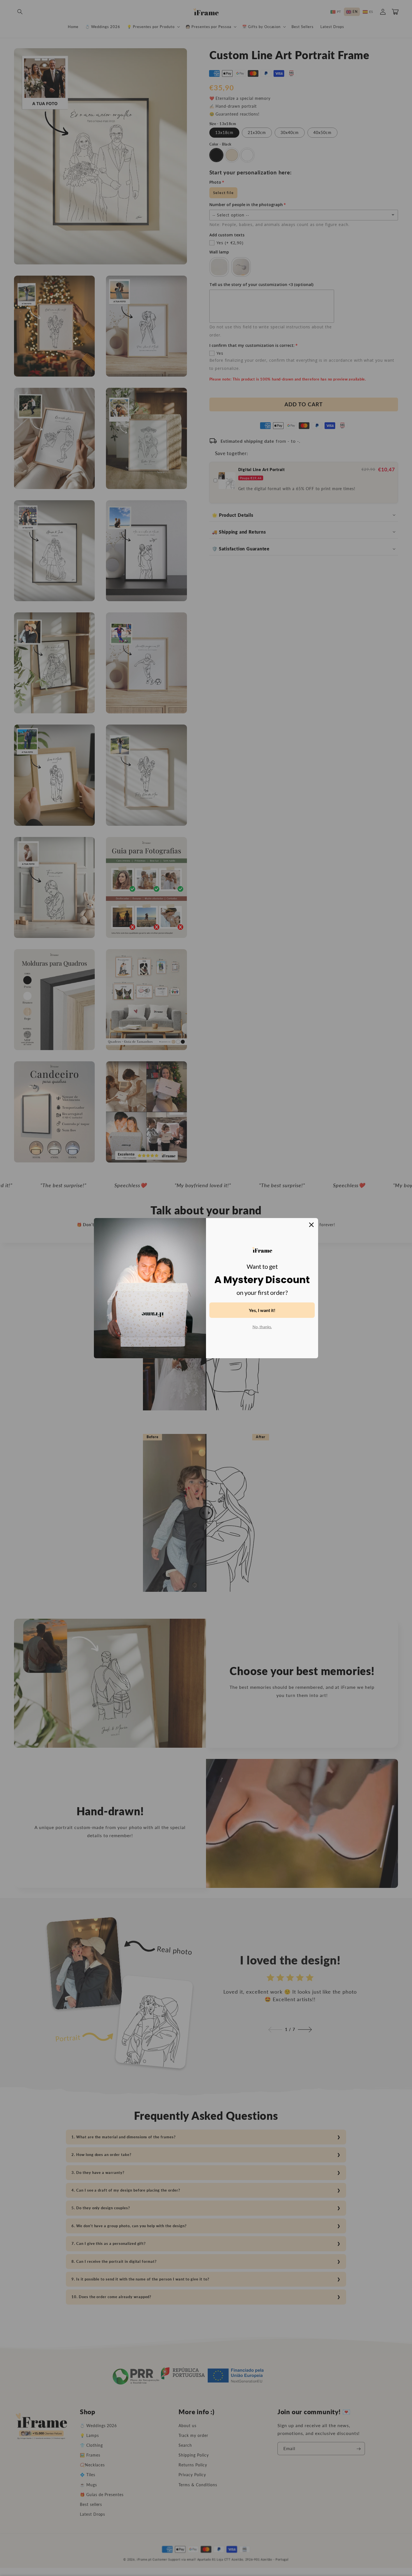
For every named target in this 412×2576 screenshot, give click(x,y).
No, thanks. (262, 1327)
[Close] (311, 1225)
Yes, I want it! (262, 1310)
